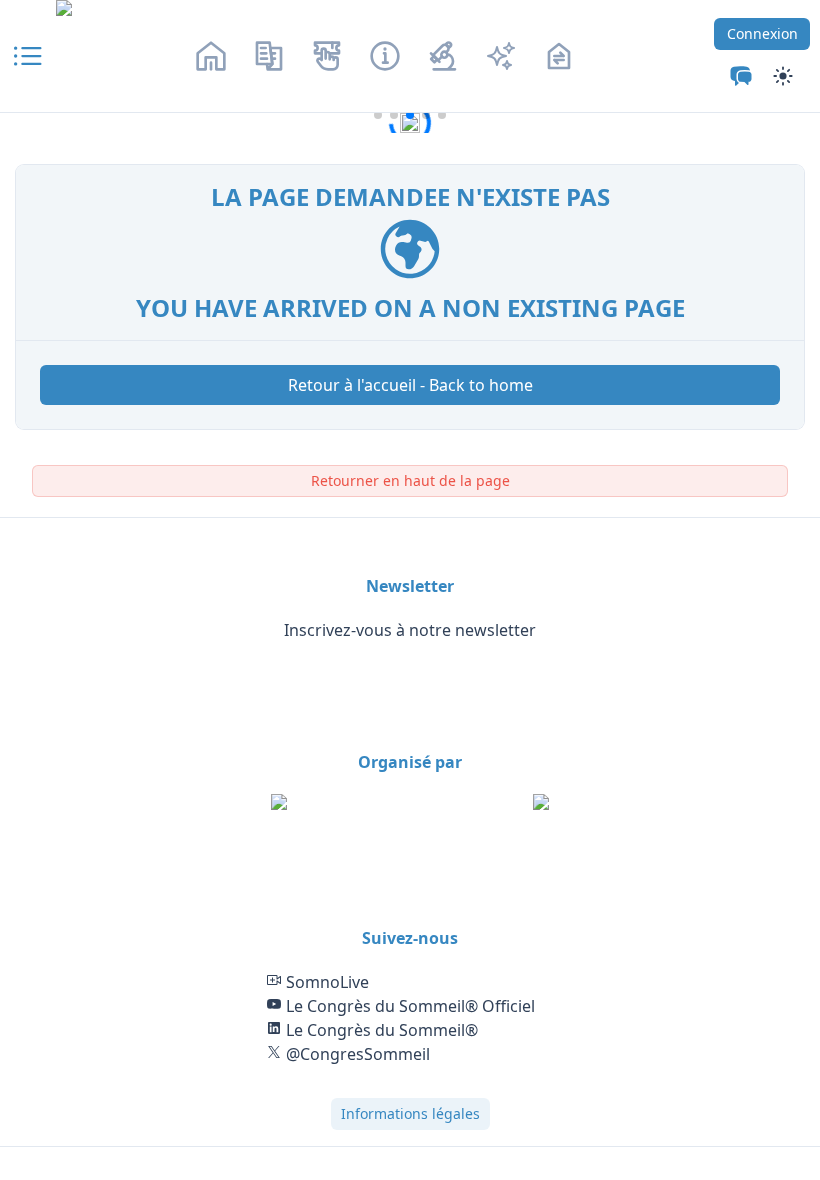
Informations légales (410, 1113)
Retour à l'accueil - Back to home (410, 385)
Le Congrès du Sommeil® (380, 1030)
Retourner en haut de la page (410, 480)
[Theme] (741, 76)
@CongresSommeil (356, 1054)
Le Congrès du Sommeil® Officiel (408, 1006)
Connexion (762, 33)
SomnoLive (325, 982)
